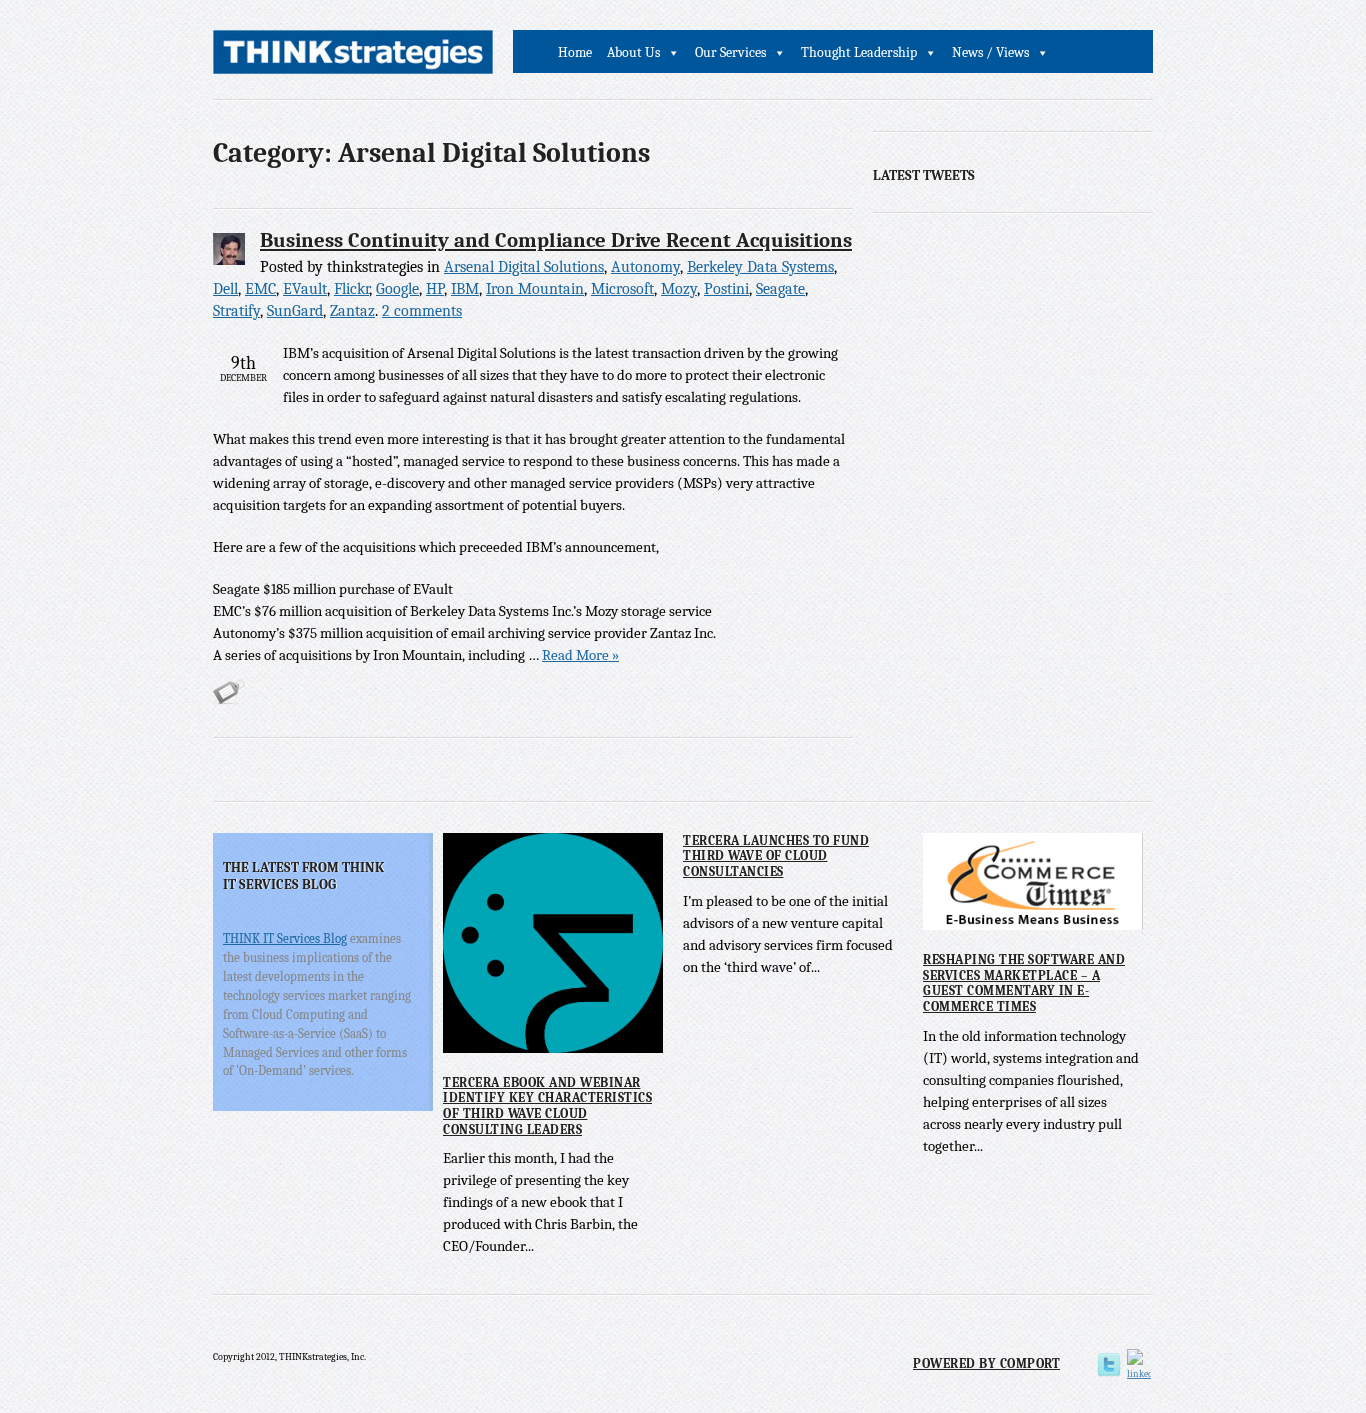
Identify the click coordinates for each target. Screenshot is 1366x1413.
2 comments (422, 311)
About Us (633, 52)
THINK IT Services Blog (285, 938)
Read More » (580, 655)
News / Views (990, 52)
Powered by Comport (986, 1363)
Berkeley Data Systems (760, 267)
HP (435, 289)
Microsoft (622, 289)
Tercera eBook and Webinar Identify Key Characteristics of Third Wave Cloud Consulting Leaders (547, 1106)
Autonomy (645, 267)
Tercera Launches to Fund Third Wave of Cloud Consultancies (776, 856)
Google (397, 289)
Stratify (236, 311)
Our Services (730, 52)
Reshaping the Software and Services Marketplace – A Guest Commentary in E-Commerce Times (1024, 983)
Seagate (780, 289)
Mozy (679, 289)
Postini (726, 289)
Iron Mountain (535, 289)
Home (575, 52)
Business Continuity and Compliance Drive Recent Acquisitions (556, 240)
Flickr (351, 289)
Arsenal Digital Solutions (524, 267)
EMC (260, 289)
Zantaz (352, 311)
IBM (465, 289)
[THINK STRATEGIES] (353, 57)
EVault (305, 289)
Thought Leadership (859, 52)
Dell (225, 289)
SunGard (295, 311)
